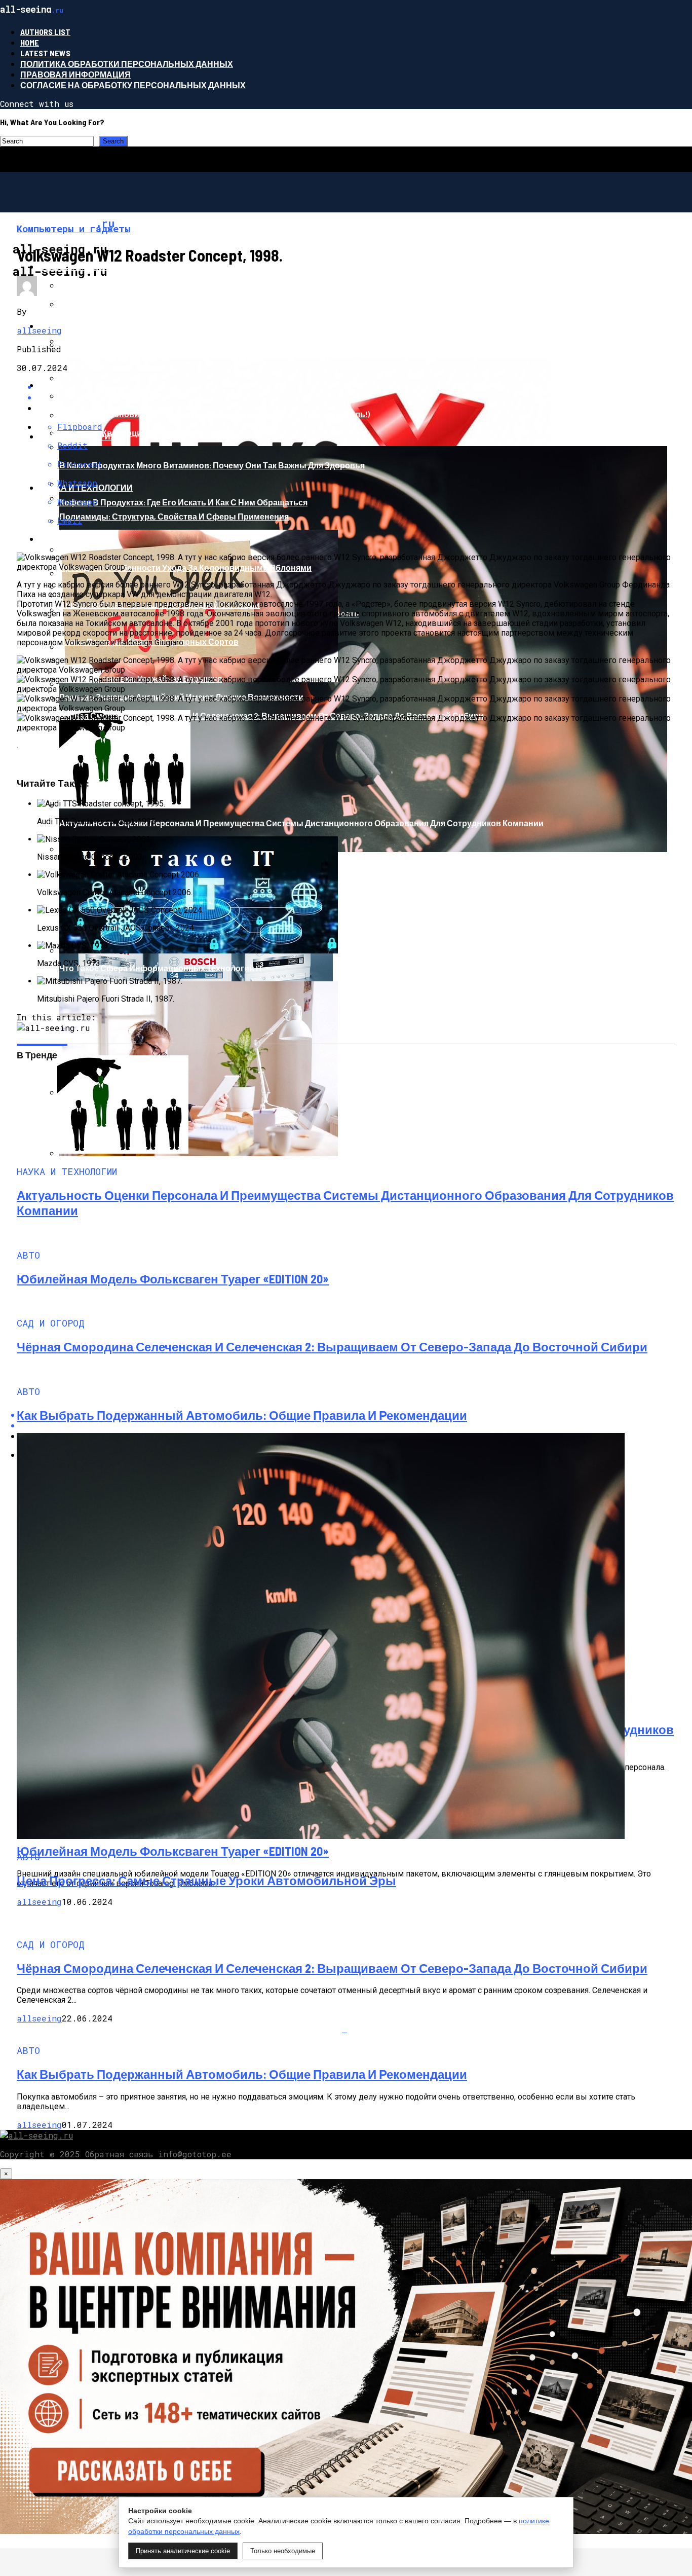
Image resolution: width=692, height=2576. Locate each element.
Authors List (45, 32)
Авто (50, 385)
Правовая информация (75, 74)
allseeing (39, 330)
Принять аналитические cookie (183, 2551)
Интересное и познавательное (113, 326)
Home (30, 42)
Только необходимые (283, 2551)
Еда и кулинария (78, 436)
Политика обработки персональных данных (127, 64)
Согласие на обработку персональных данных (133, 85)
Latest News (45, 53)
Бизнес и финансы (84, 266)
